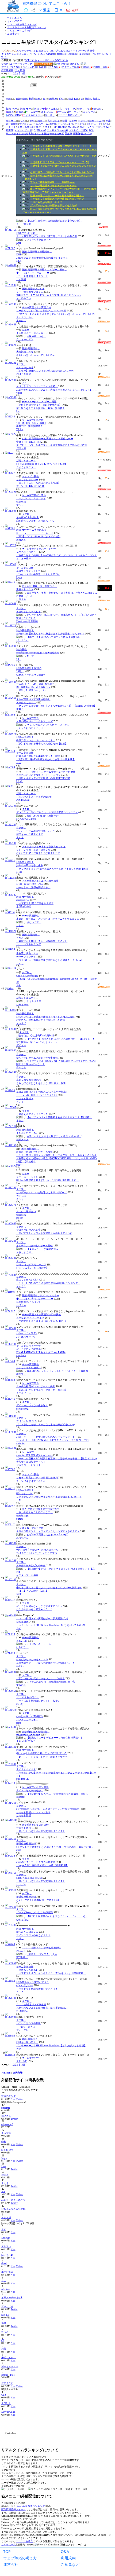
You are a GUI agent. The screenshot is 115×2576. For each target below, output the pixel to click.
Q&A (65, 2551)
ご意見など (70, 2564)
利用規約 (68, 2558)
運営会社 (11, 2564)
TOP (7, 2551)
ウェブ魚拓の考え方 (20, 2558)
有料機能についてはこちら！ (47, 3)
